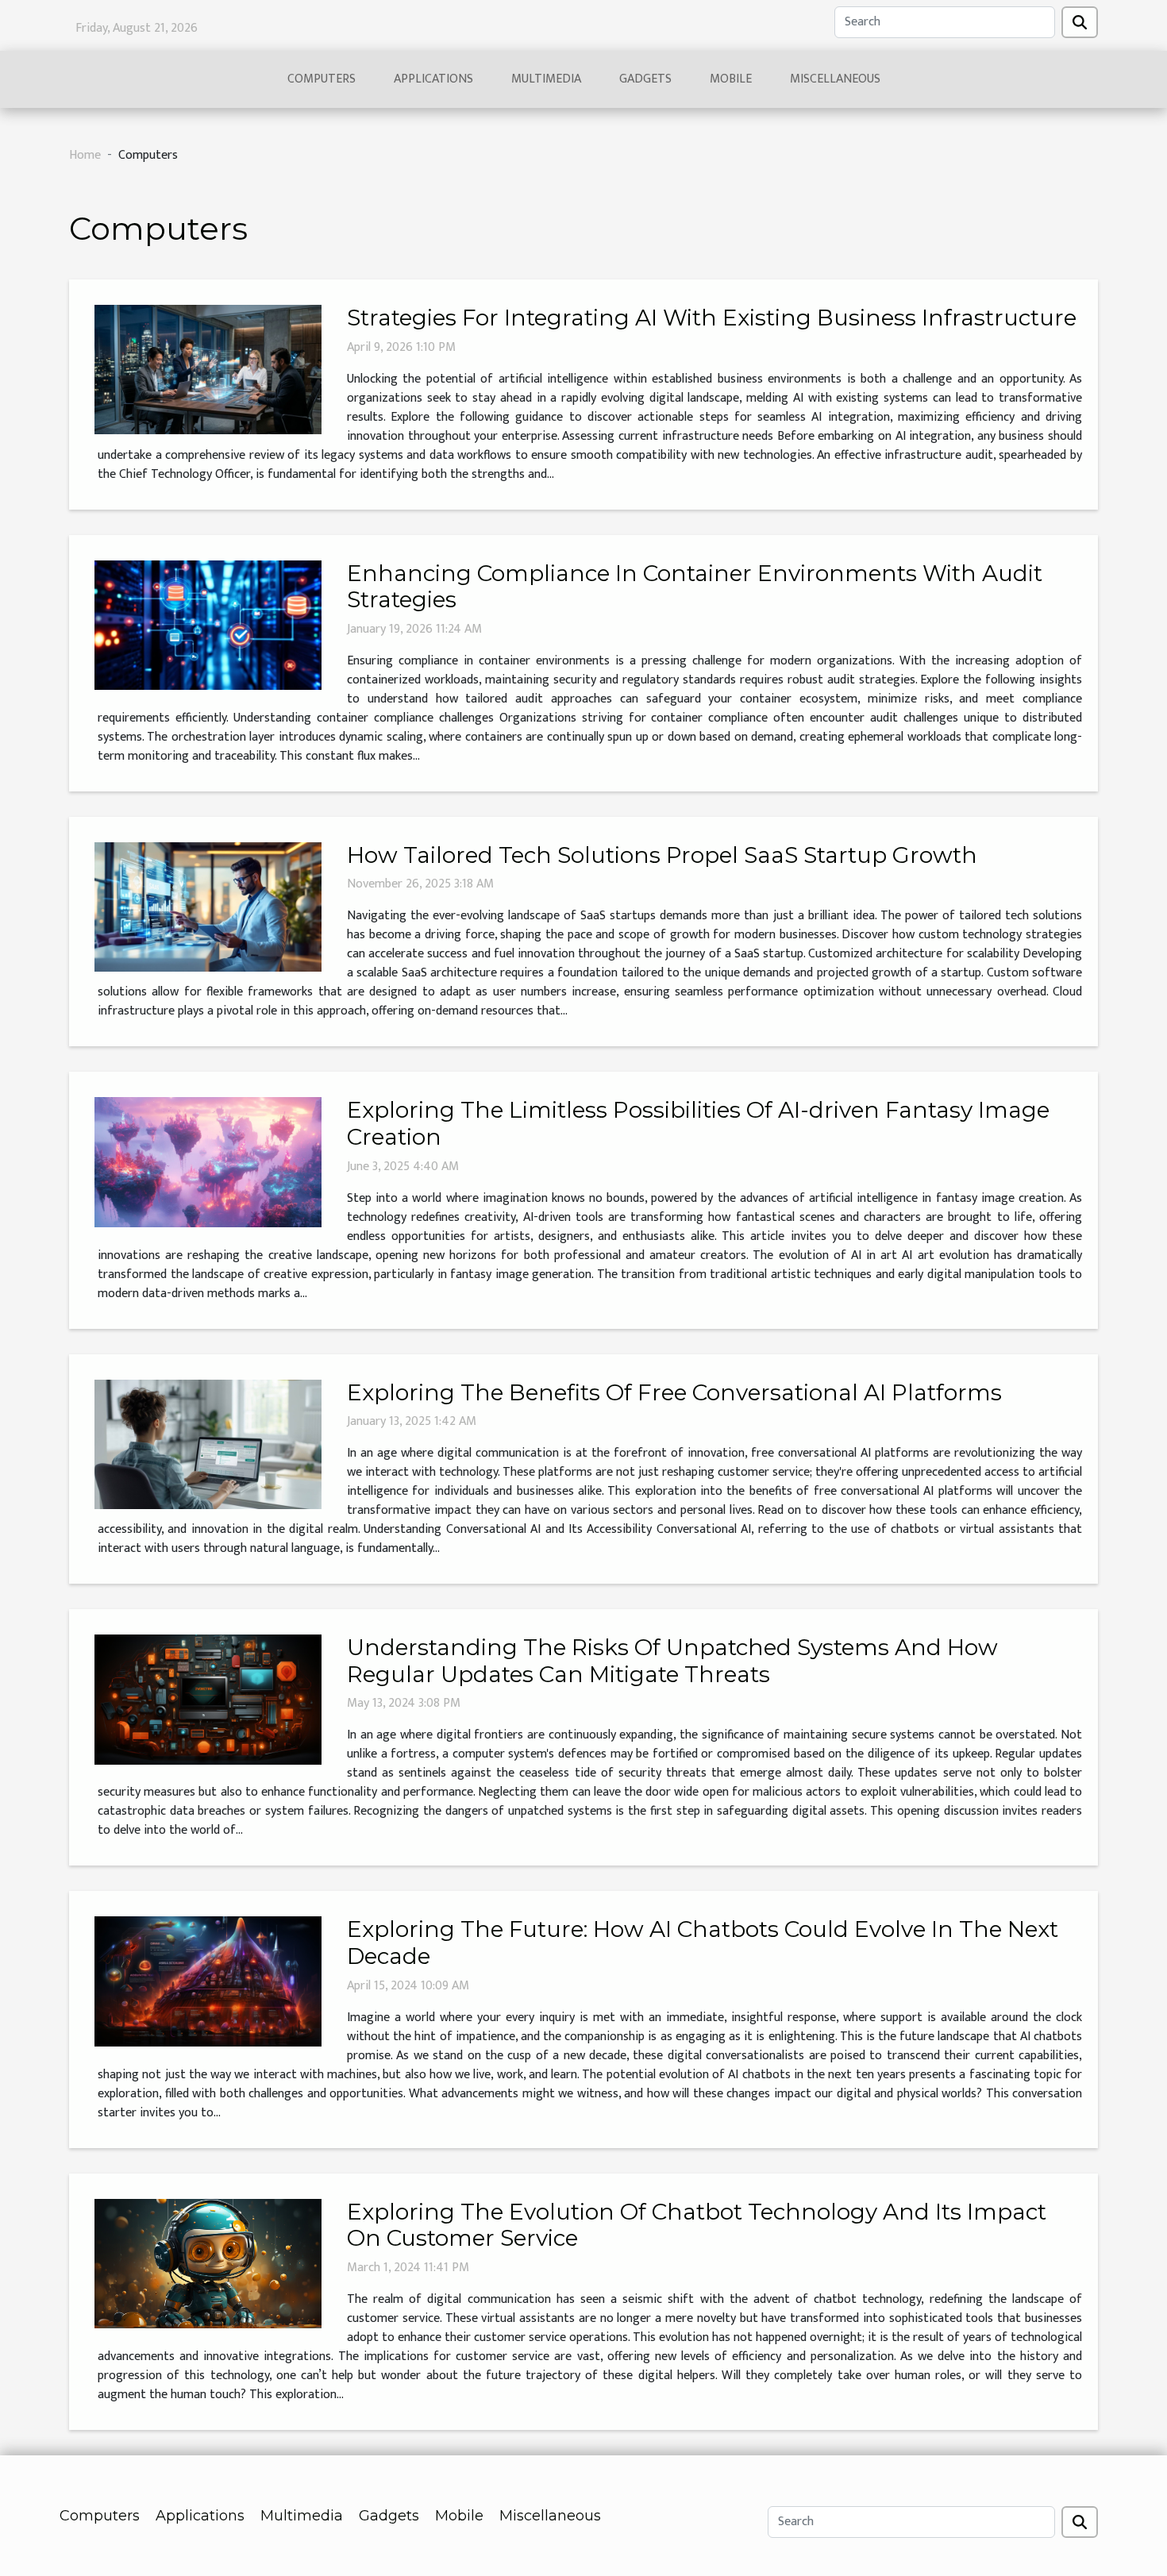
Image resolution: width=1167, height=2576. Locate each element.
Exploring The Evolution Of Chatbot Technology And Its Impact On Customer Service (697, 2225)
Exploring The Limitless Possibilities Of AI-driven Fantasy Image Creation (698, 1123)
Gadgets (645, 79)
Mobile (731, 79)
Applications (433, 79)
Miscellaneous (835, 79)
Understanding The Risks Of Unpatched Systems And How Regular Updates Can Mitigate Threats (672, 1661)
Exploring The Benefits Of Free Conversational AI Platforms (674, 1392)
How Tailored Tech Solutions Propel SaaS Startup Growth (662, 855)
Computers (322, 79)
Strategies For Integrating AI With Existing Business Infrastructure (712, 318)
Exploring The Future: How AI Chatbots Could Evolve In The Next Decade (703, 1943)
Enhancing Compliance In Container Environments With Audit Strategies (695, 587)
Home (85, 155)
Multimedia (546, 79)
